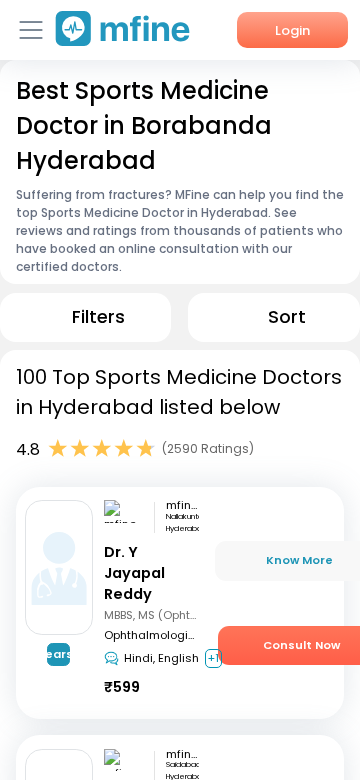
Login (292, 30)
